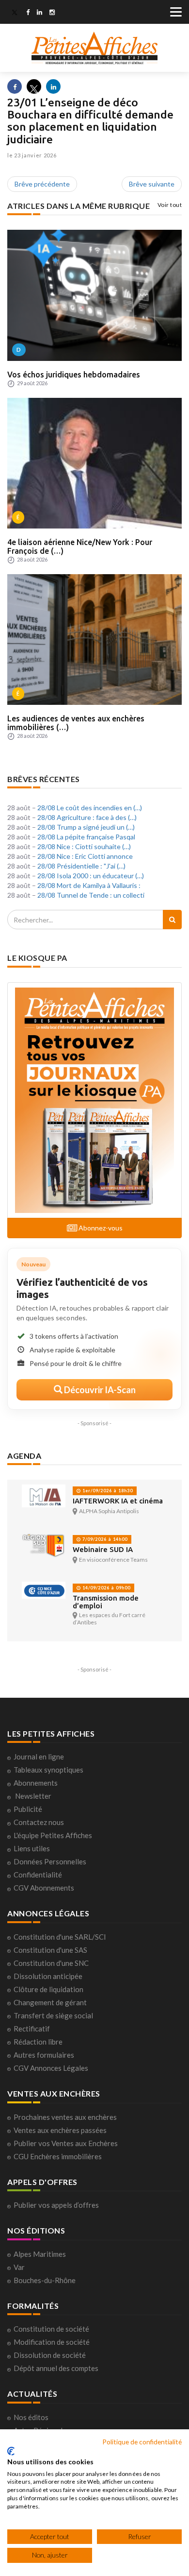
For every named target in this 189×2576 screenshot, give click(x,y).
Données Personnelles (50, 1861)
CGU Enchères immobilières (58, 2156)
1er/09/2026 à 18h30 (107, 1491)
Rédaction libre (38, 2042)
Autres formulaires (44, 2055)
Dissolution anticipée (48, 1976)
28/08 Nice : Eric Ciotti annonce (85, 856)
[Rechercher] (172, 920)
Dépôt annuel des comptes (56, 2368)
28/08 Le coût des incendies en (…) (90, 808)
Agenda (24, 1456)
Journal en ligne (39, 1757)
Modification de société (52, 2342)
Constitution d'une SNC (51, 1963)
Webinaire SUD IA (103, 1549)
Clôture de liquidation (48, 1989)
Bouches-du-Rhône (45, 2280)
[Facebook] (28, 13)
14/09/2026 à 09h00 (106, 1588)
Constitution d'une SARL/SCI (60, 1937)
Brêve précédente (42, 184)
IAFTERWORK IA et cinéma (118, 1501)
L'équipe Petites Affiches (53, 1835)
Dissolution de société (50, 2355)
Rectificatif (32, 2029)
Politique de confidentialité (142, 2442)
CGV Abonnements (44, 1888)
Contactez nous (39, 1822)
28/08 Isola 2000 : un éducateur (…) (91, 876)
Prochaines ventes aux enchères (65, 2117)
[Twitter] (15, 13)
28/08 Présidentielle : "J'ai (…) (81, 866)
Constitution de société (51, 2329)
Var (19, 2267)
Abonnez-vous (100, 1228)
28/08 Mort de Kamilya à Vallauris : (89, 885)
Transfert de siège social (53, 2015)
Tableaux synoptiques (48, 1770)
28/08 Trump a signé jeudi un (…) (86, 827)
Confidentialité (38, 1875)
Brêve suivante (152, 184)
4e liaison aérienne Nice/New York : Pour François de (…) (80, 546)
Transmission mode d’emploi (106, 1602)
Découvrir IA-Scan (99, 1390)
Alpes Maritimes (40, 2254)
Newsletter (33, 1796)
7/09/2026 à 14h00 (104, 1539)
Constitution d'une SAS (50, 1950)
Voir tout (170, 205)
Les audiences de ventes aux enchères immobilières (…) (76, 723)
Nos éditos (31, 2417)
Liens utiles (32, 1848)
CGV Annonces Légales (51, 2068)
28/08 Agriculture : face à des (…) (87, 817)
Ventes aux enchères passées (60, 2130)
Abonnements (36, 1783)
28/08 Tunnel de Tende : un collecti (91, 895)
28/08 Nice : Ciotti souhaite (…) (84, 846)
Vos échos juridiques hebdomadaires (74, 375)
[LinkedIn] (39, 13)
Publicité (28, 1809)
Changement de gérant (50, 2002)
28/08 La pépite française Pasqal (86, 837)
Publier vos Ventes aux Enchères (66, 2143)
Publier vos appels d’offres (56, 2205)
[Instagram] (52, 13)
